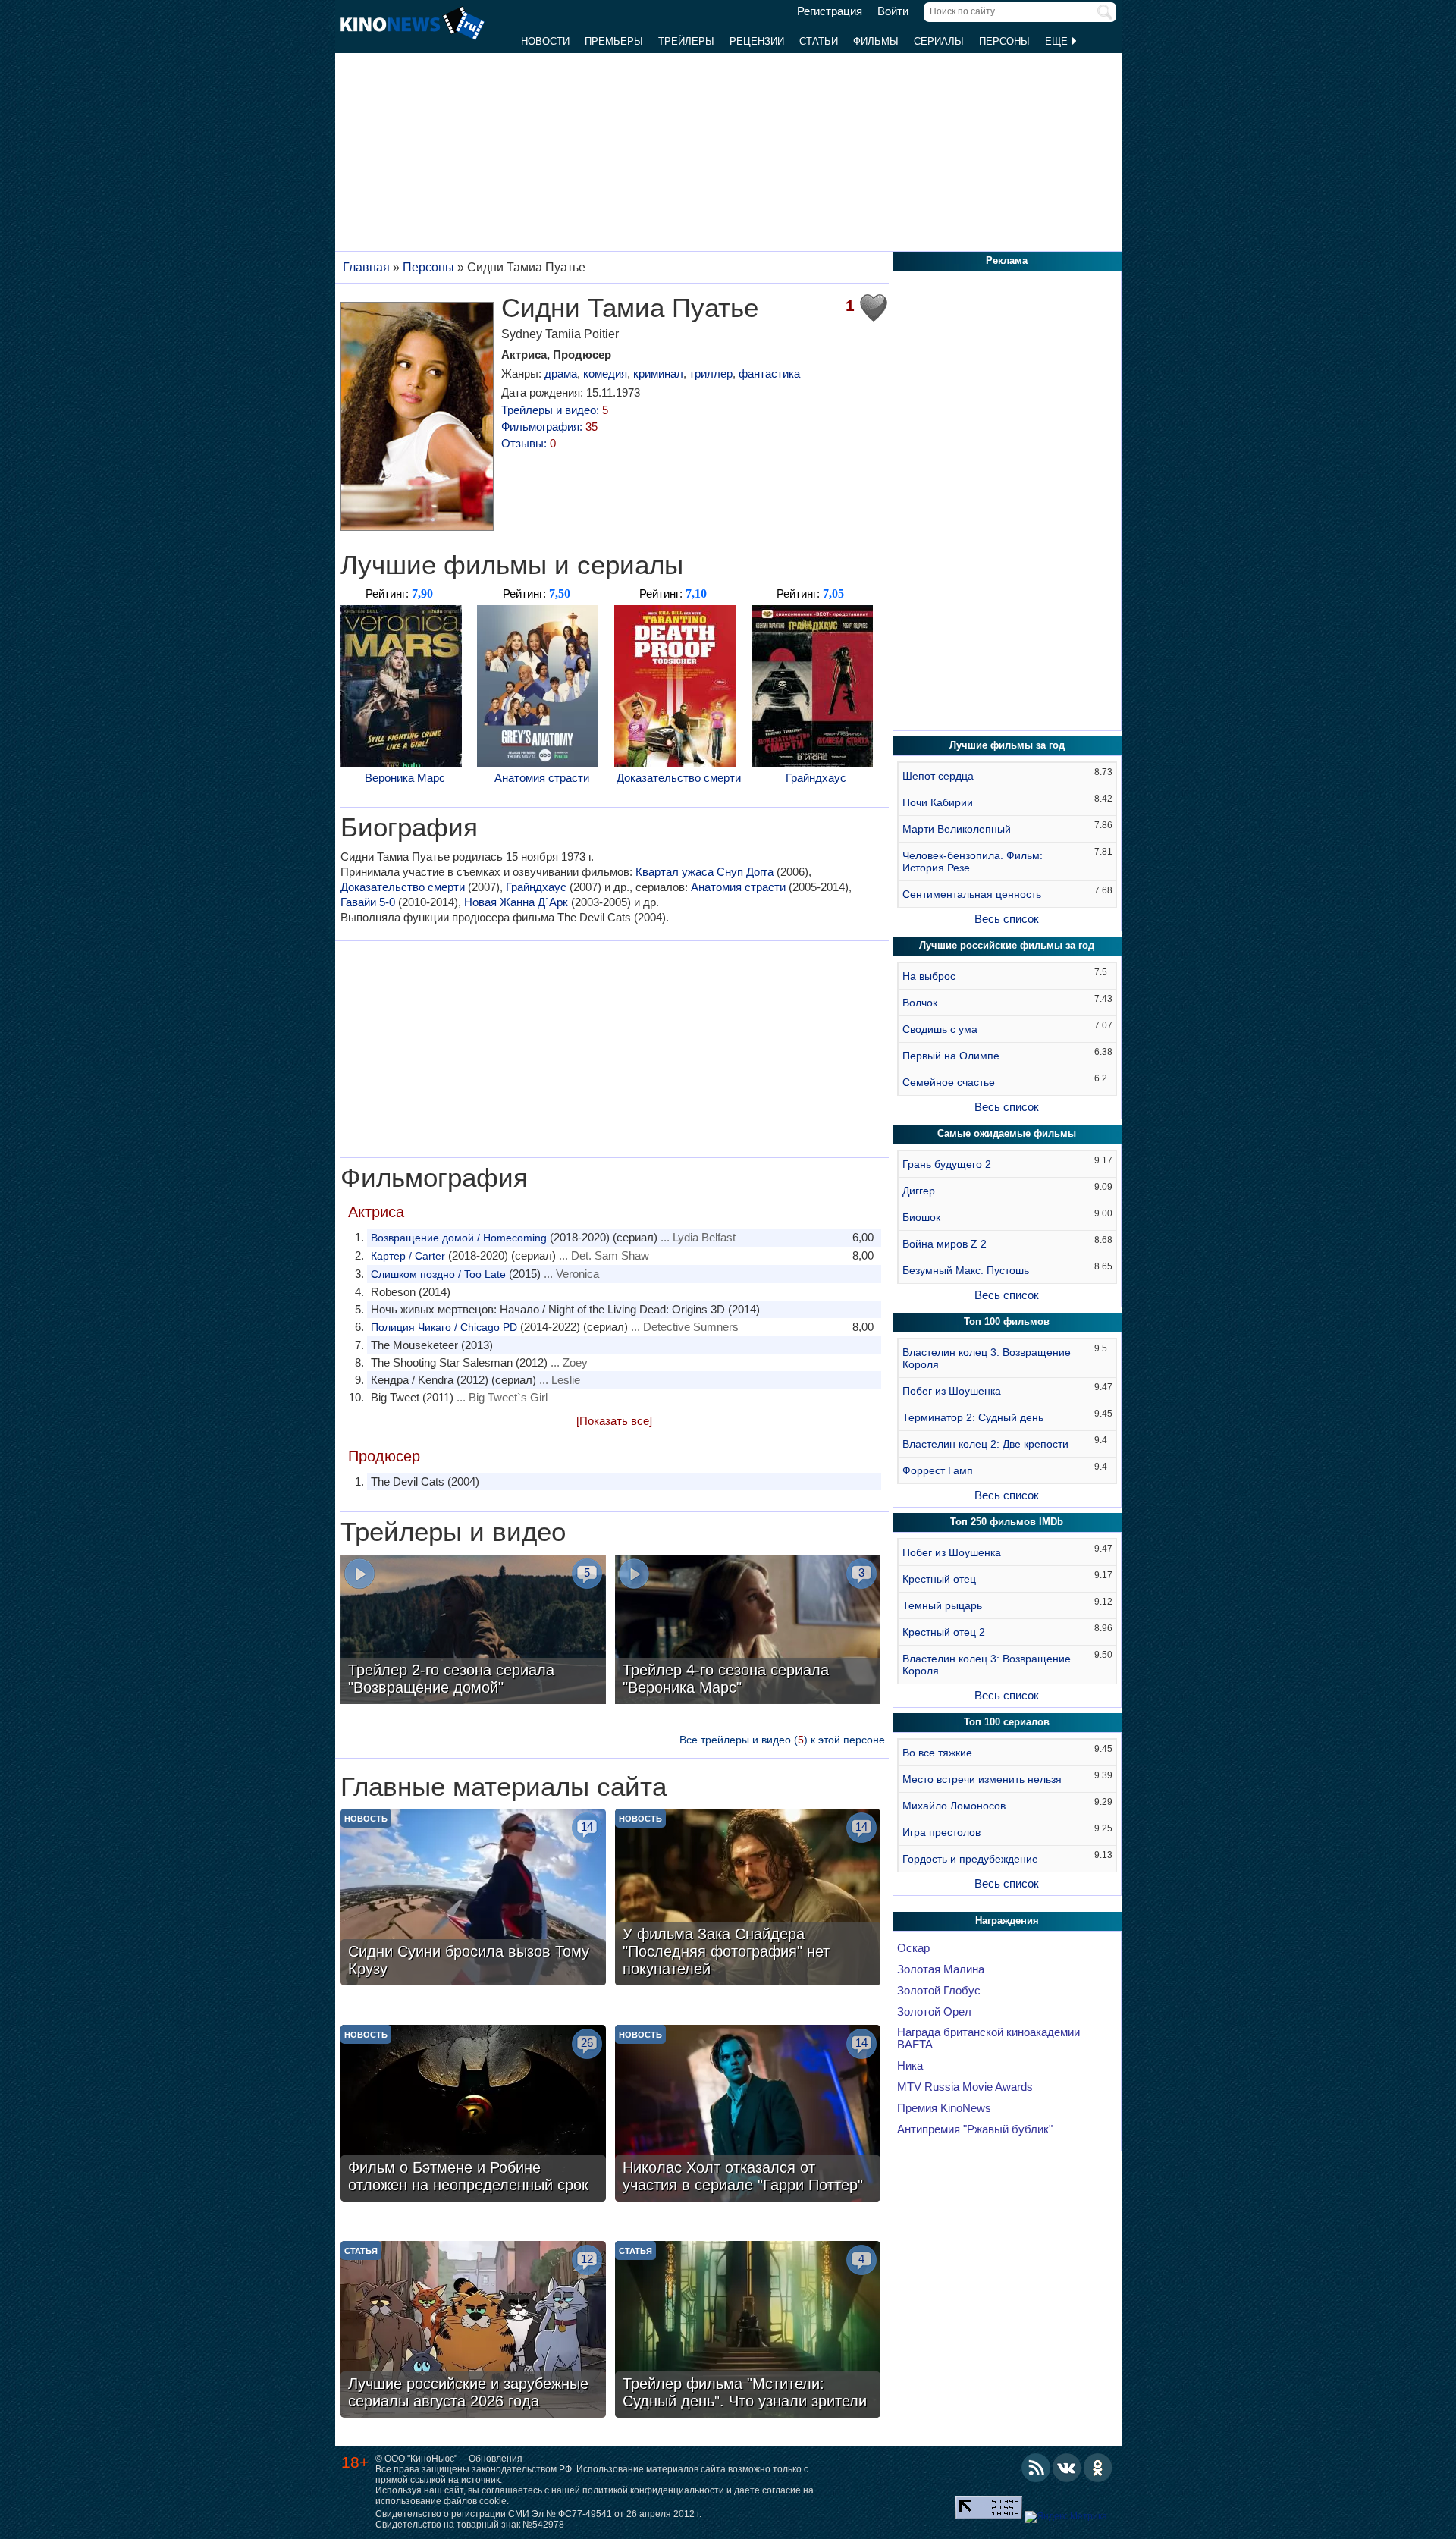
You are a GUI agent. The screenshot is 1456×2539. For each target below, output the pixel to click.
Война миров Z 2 (945, 1244)
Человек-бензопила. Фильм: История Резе (973, 862)
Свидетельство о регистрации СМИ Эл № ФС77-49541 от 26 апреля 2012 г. (538, 2514)
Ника (910, 2066)
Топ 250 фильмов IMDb (1007, 1522)
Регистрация (830, 11)
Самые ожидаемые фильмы (1007, 1133)
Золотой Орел (934, 2012)
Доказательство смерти (679, 778)
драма (561, 373)
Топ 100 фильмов (1007, 1321)
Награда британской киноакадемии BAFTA (988, 2038)
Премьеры (614, 41)
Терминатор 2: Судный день (973, 1417)
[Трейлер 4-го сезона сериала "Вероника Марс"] (748, 1631)
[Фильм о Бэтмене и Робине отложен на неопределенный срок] (473, 2115)
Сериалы (939, 41)
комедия (605, 373)
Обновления (496, 2459)
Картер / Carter (408, 1256)
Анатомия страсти (542, 778)
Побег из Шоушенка (952, 1391)
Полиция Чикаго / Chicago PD (444, 1327)
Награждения (1007, 1921)
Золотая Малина (941, 1969)
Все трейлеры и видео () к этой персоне (782, 1740)
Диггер (919, 1191)
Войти (893, 11)
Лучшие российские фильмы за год (1007, 945)
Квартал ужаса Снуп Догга (704, 872)
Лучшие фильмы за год (1007, 745)
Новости (545, 41)
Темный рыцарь (942, 1605)
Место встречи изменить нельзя (982, 1779)
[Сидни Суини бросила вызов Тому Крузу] (473, 1899)
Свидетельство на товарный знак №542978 (470, 2525)
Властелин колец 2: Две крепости (985, 1444)
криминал (658, 373)
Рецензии (757, 41)
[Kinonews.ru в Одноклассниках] (1098, 2468)
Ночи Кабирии (938, 802)
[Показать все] (614, 1421)
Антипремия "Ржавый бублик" (975, 2129)
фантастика (769, 373)
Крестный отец (939, 1579)
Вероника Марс (405, 778)
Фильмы (876, 41)
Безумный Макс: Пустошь (966, 1270)
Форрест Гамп (938, 1470)
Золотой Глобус (939, 1991)
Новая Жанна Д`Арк (516, 902)
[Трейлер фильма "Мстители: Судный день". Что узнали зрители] (748, 2331)
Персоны (1004, 41)
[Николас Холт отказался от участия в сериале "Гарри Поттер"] (748, 2115)
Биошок (921, 1217)
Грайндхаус (816, 778)
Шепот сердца (938, 776)
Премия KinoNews (944, 2108)
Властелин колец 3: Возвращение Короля (987, 1358)
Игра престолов (941, 1832)
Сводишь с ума (940, 1029)
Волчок (920, 1003)
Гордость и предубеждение (970, 1859)
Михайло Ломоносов (954, 1806)
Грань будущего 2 (947, 1164)
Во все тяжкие (937, 1753)
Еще (1058, 41)
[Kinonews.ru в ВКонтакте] (1067, 2468)
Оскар (913, 1948)
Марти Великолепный (957, 829)
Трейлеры (686, 41)
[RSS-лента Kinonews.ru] (1036, 2468)
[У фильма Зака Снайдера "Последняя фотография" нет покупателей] (748, 1899)
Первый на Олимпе (951, 1056)
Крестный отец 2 (944, 1632)
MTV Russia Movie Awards (965, 2087)
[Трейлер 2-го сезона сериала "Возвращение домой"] (473, 1631)
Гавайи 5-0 (368, 902)
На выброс (929, 976)
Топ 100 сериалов (1007, 1722)
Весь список (1007, 919)
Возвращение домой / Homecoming (459, 1238)
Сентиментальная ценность (972, 894)
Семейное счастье (949, 1082)
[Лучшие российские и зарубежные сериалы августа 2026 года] (473, 2331)
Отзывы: (529, 443)
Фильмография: (549, 427)
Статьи (819, 41)
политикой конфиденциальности (653, 2490)
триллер (711, 373)
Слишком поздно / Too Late (438, 1274)
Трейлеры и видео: (555, 410)
